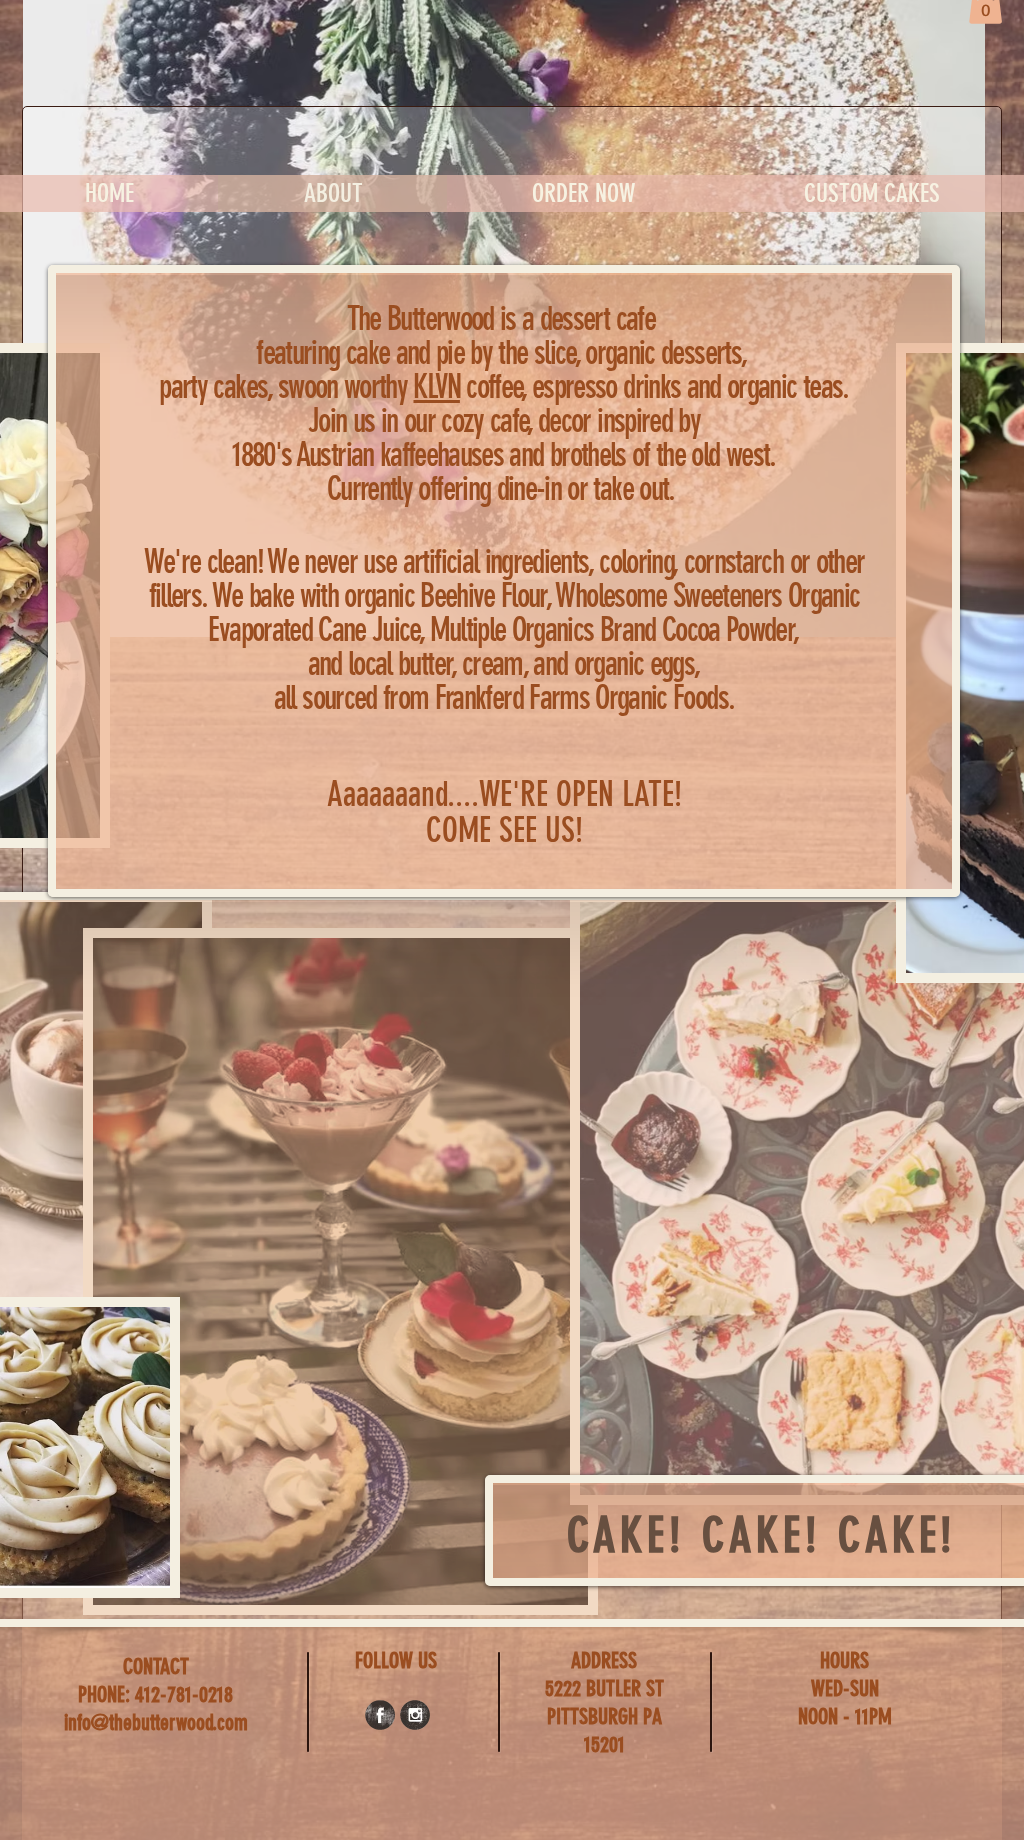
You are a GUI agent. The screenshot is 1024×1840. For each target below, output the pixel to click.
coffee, (472, 386)
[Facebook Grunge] (380, 1715)
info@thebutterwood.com (156, 1722)
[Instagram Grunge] (415, 1715)
